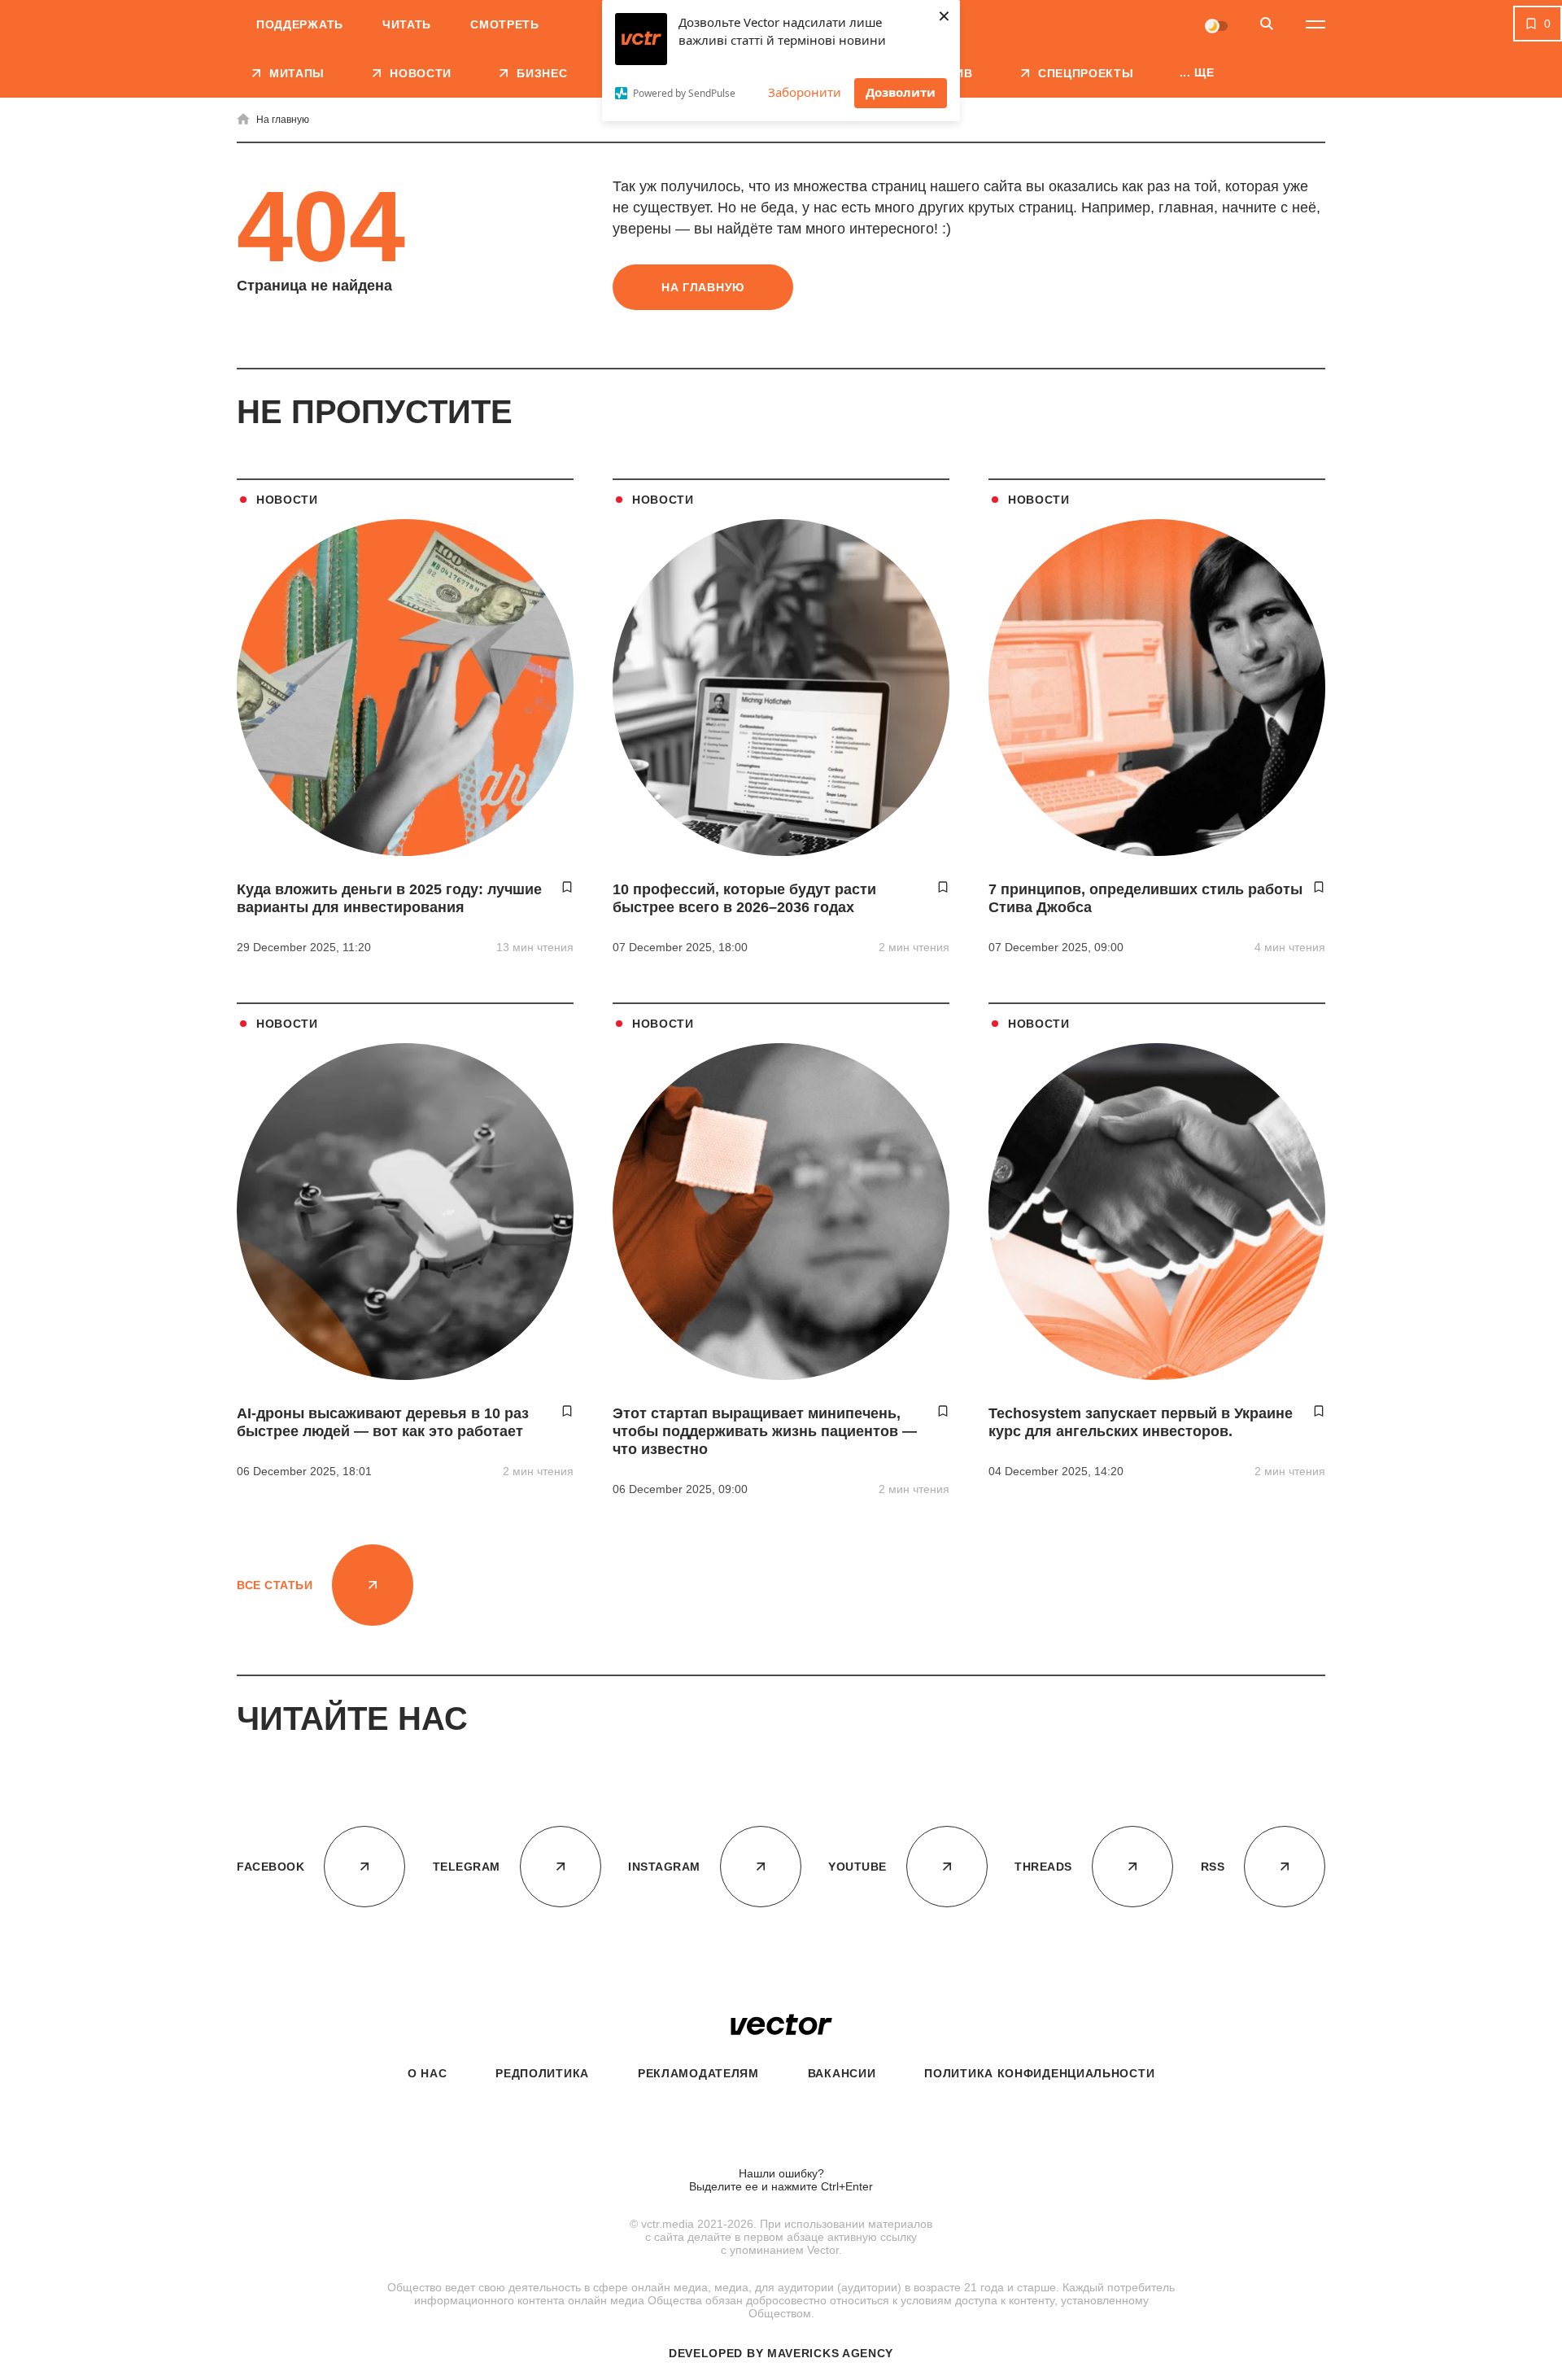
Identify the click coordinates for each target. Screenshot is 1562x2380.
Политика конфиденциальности (1039, 2073)
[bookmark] (567, 887)
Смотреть (505, 24)
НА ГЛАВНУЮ (703, 287)
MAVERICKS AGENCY (830, 2353)
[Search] (1267, 25)
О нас (428, 2073)
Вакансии (842, 2073)
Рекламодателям (698, 2073)
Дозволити (901, 92)
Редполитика (542, 2073)
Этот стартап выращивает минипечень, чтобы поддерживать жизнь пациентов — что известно (765, 1431)
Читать (407, 24)
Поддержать (300, 24)
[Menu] (1315, 24)
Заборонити (805, 92)
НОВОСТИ (287, 500)
